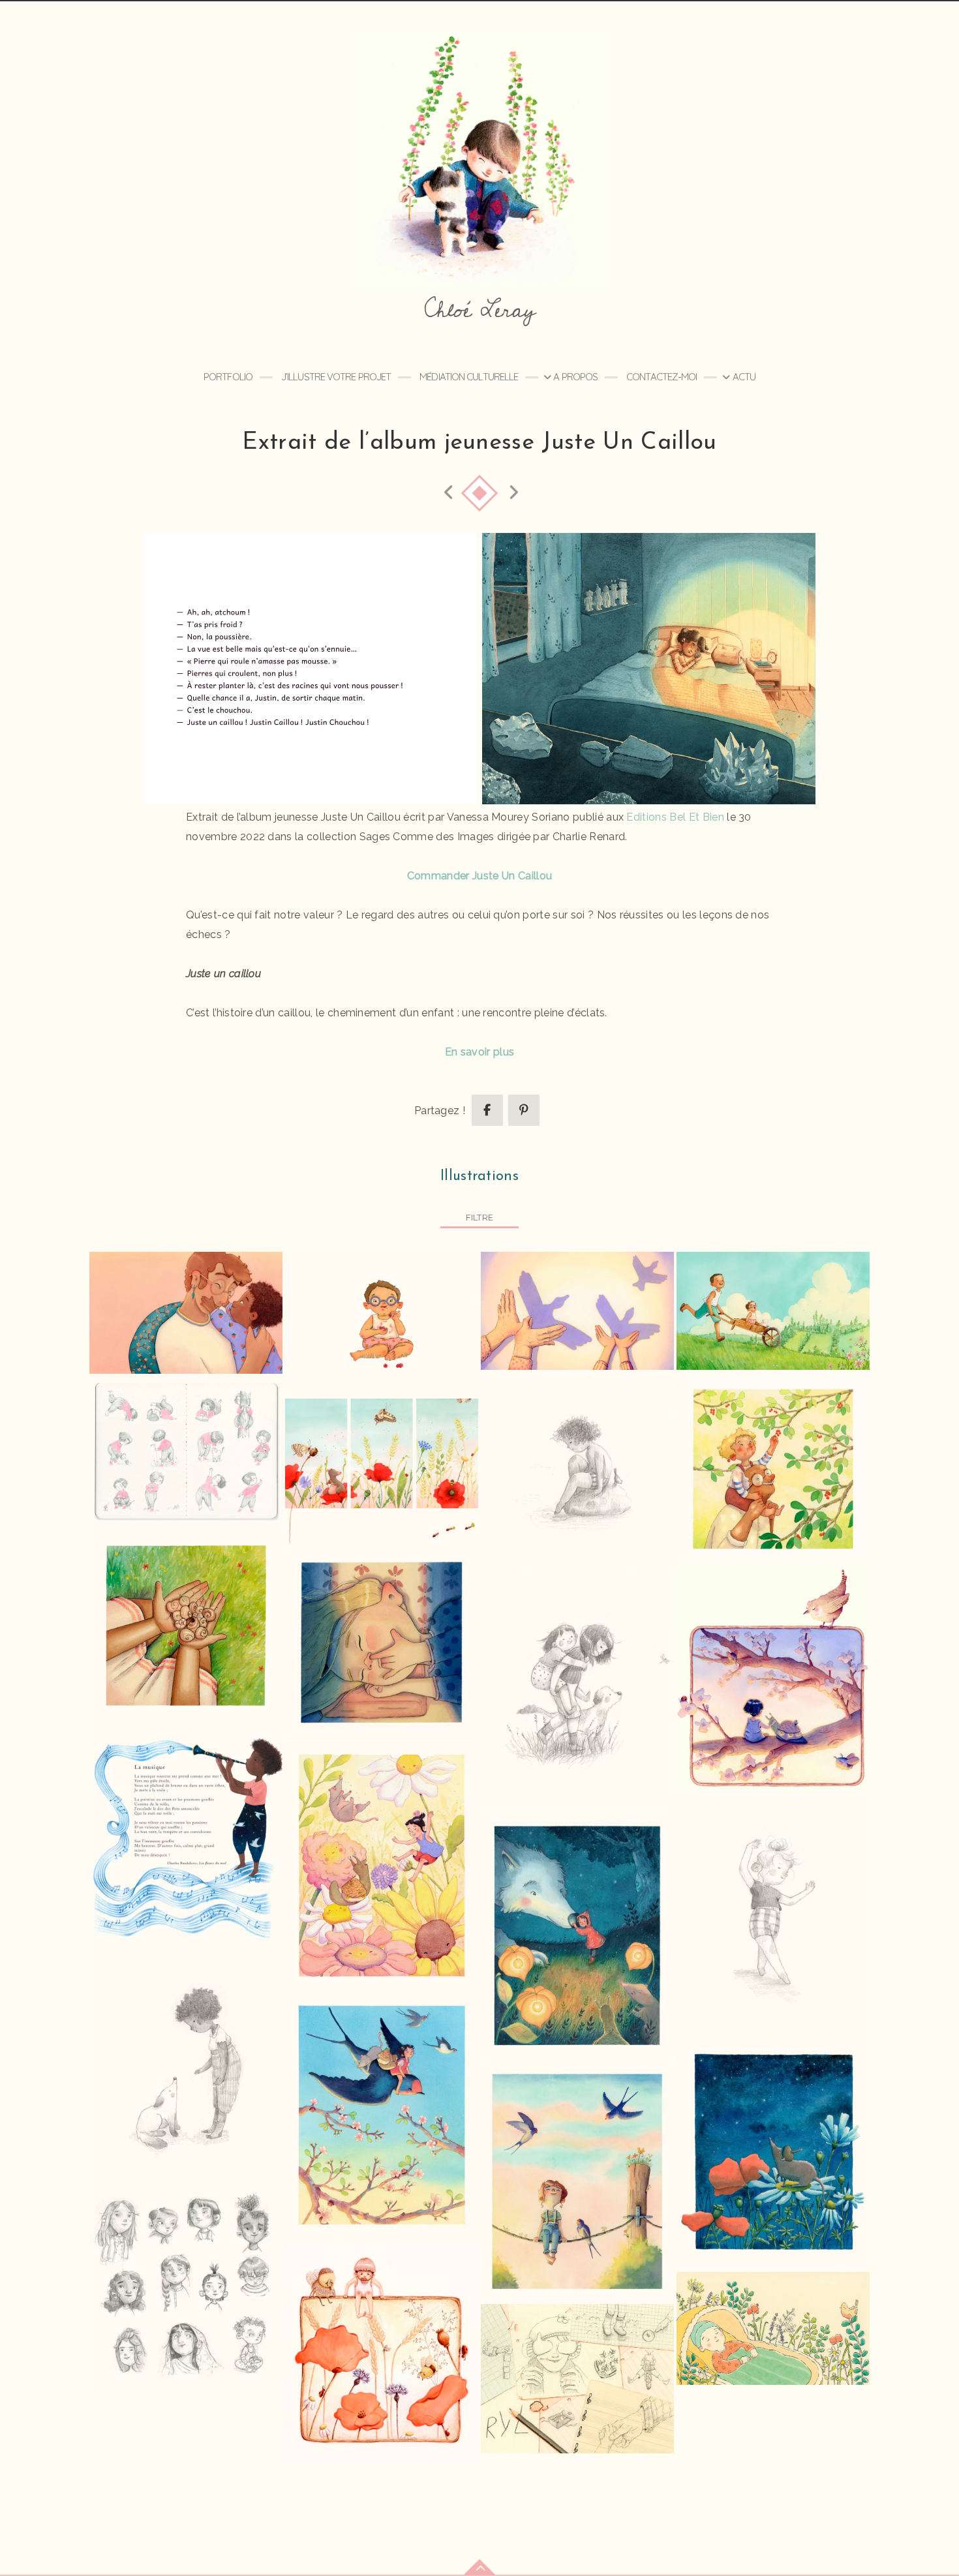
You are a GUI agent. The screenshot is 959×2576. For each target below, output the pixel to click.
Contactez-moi (662, 377)
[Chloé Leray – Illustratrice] (479, 158)
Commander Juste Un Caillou (479, 876)
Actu (744, 377)
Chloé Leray (479, 310)
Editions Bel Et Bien (677, 817)
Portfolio (228, 377)
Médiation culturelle (469, 377)
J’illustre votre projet (336, 377)
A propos (575, 377)
